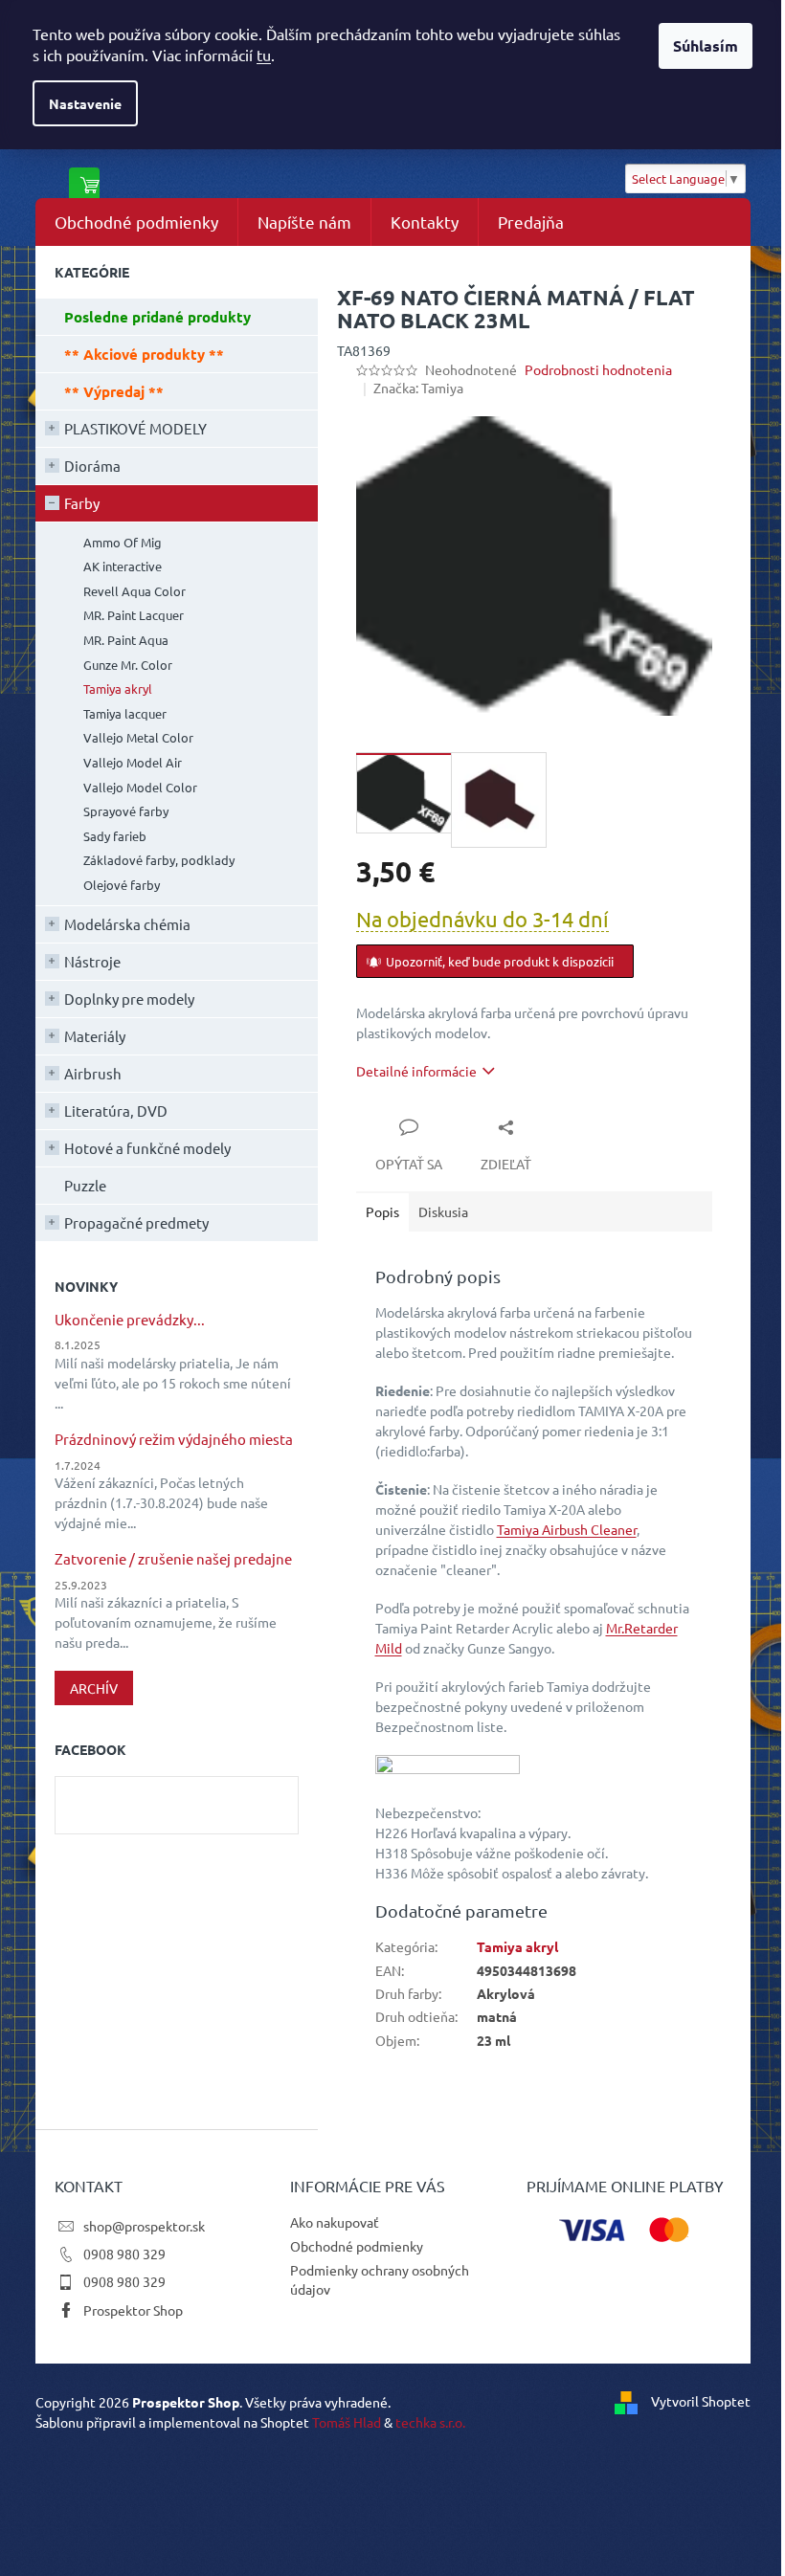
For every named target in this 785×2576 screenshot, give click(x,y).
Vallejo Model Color (140, 787)
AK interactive (123, 566)
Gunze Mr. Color (128, 665)
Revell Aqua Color (135, 591)
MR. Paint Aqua (126, 640)
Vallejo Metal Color (138, 737)
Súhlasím (706, 45)
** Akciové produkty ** (144, 354)
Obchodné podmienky (357, 2246)
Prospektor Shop (133, 2310)
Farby (82, 503)
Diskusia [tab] (443, 1211)
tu (264, 55)
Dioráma (92, 466)
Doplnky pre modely (129, 999)
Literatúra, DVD (116, 1110)
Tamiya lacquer (125, 713)
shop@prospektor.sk (144, 2226)
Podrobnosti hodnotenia (598, 369)
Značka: (418, 388)
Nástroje (92, 961)
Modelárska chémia (127, 924)
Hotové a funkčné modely (147, 1148)
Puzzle (85, 1185)
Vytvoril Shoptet (701, 2400)
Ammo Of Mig (123, 542)
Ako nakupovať (335, 2222)
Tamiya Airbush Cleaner (567, 1529)
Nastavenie (85, 103)
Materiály (95, 1036)
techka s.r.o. (430, 2422)
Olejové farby (122, 885)
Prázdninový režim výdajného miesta (174, 1440)
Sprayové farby (126, 811)
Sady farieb (115, 836)
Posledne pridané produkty (157, 317)
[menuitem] (136, 222)
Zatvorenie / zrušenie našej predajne (173, 1559)
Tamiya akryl (118, 688)
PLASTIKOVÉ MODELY (135, 428)
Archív (94, 1688)
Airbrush (93, 1073)
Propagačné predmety (136, 1222)
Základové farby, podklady (159, 860)
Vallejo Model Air (133, 762)
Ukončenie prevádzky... (130, 1320)
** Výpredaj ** (114, 391)
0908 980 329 (124, 2254)
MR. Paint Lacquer (134, 615)
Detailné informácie (416, 1071)
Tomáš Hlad (347, 2422)
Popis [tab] (382, 1211)
